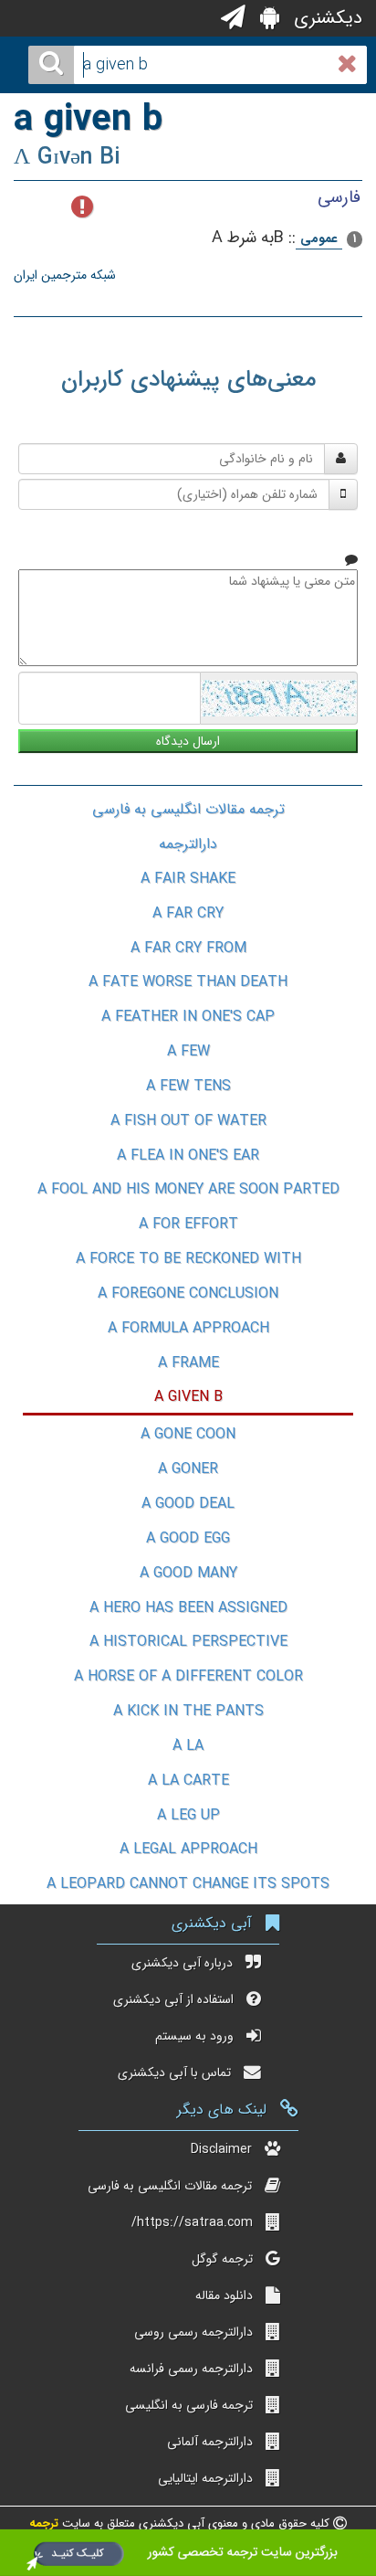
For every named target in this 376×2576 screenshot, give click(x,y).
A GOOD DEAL (188, 1504)
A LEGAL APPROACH (188, 1849)
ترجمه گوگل (222, 2259)
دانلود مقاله (224, 2295)
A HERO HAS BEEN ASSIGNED (188, 1608)
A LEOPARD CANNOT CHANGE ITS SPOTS (188, 1884)
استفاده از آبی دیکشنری (173, 1999)
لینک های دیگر (222, 2110)
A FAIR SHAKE (188, 879)
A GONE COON (188, 1434)
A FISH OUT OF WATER (188, 1121)
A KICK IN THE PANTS (188, 1711)
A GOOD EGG (188, 1538)
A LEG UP (188, 1815)
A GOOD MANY (188, 1573)
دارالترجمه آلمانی (210, 2442)
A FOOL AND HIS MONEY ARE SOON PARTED (188, 1189)
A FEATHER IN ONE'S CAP (188, 1017)
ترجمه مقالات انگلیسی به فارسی (188, 809)
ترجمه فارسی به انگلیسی (189, 2405)
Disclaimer (221, 2149)
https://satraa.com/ (192, 2222)
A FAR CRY (188, 913)
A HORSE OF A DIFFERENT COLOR (188, 1676)
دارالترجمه (188, 844)
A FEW (188, 1051)
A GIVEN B (188, 1397)
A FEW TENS (188, 1086)
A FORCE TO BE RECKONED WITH (188, 1259)
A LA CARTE (188, 1781)
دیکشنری (325, 18)
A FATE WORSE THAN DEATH (188, 982)
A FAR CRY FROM (188, 948)
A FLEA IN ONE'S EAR (188, 1155)
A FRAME (188, 1363)
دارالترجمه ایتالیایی (205, 2478)
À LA (188, 1746)
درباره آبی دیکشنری (182, 1963)
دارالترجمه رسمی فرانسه (191, 2369)
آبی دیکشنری (212, 1923)
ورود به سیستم (194, 2036)
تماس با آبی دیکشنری (174, 2072)
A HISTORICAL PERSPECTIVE (188, 1642)
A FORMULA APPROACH (188, 1328)
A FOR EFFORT (188, 1224)
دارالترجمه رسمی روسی (193, 2332)
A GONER (188, 1469)
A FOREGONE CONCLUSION (188, 1293)
